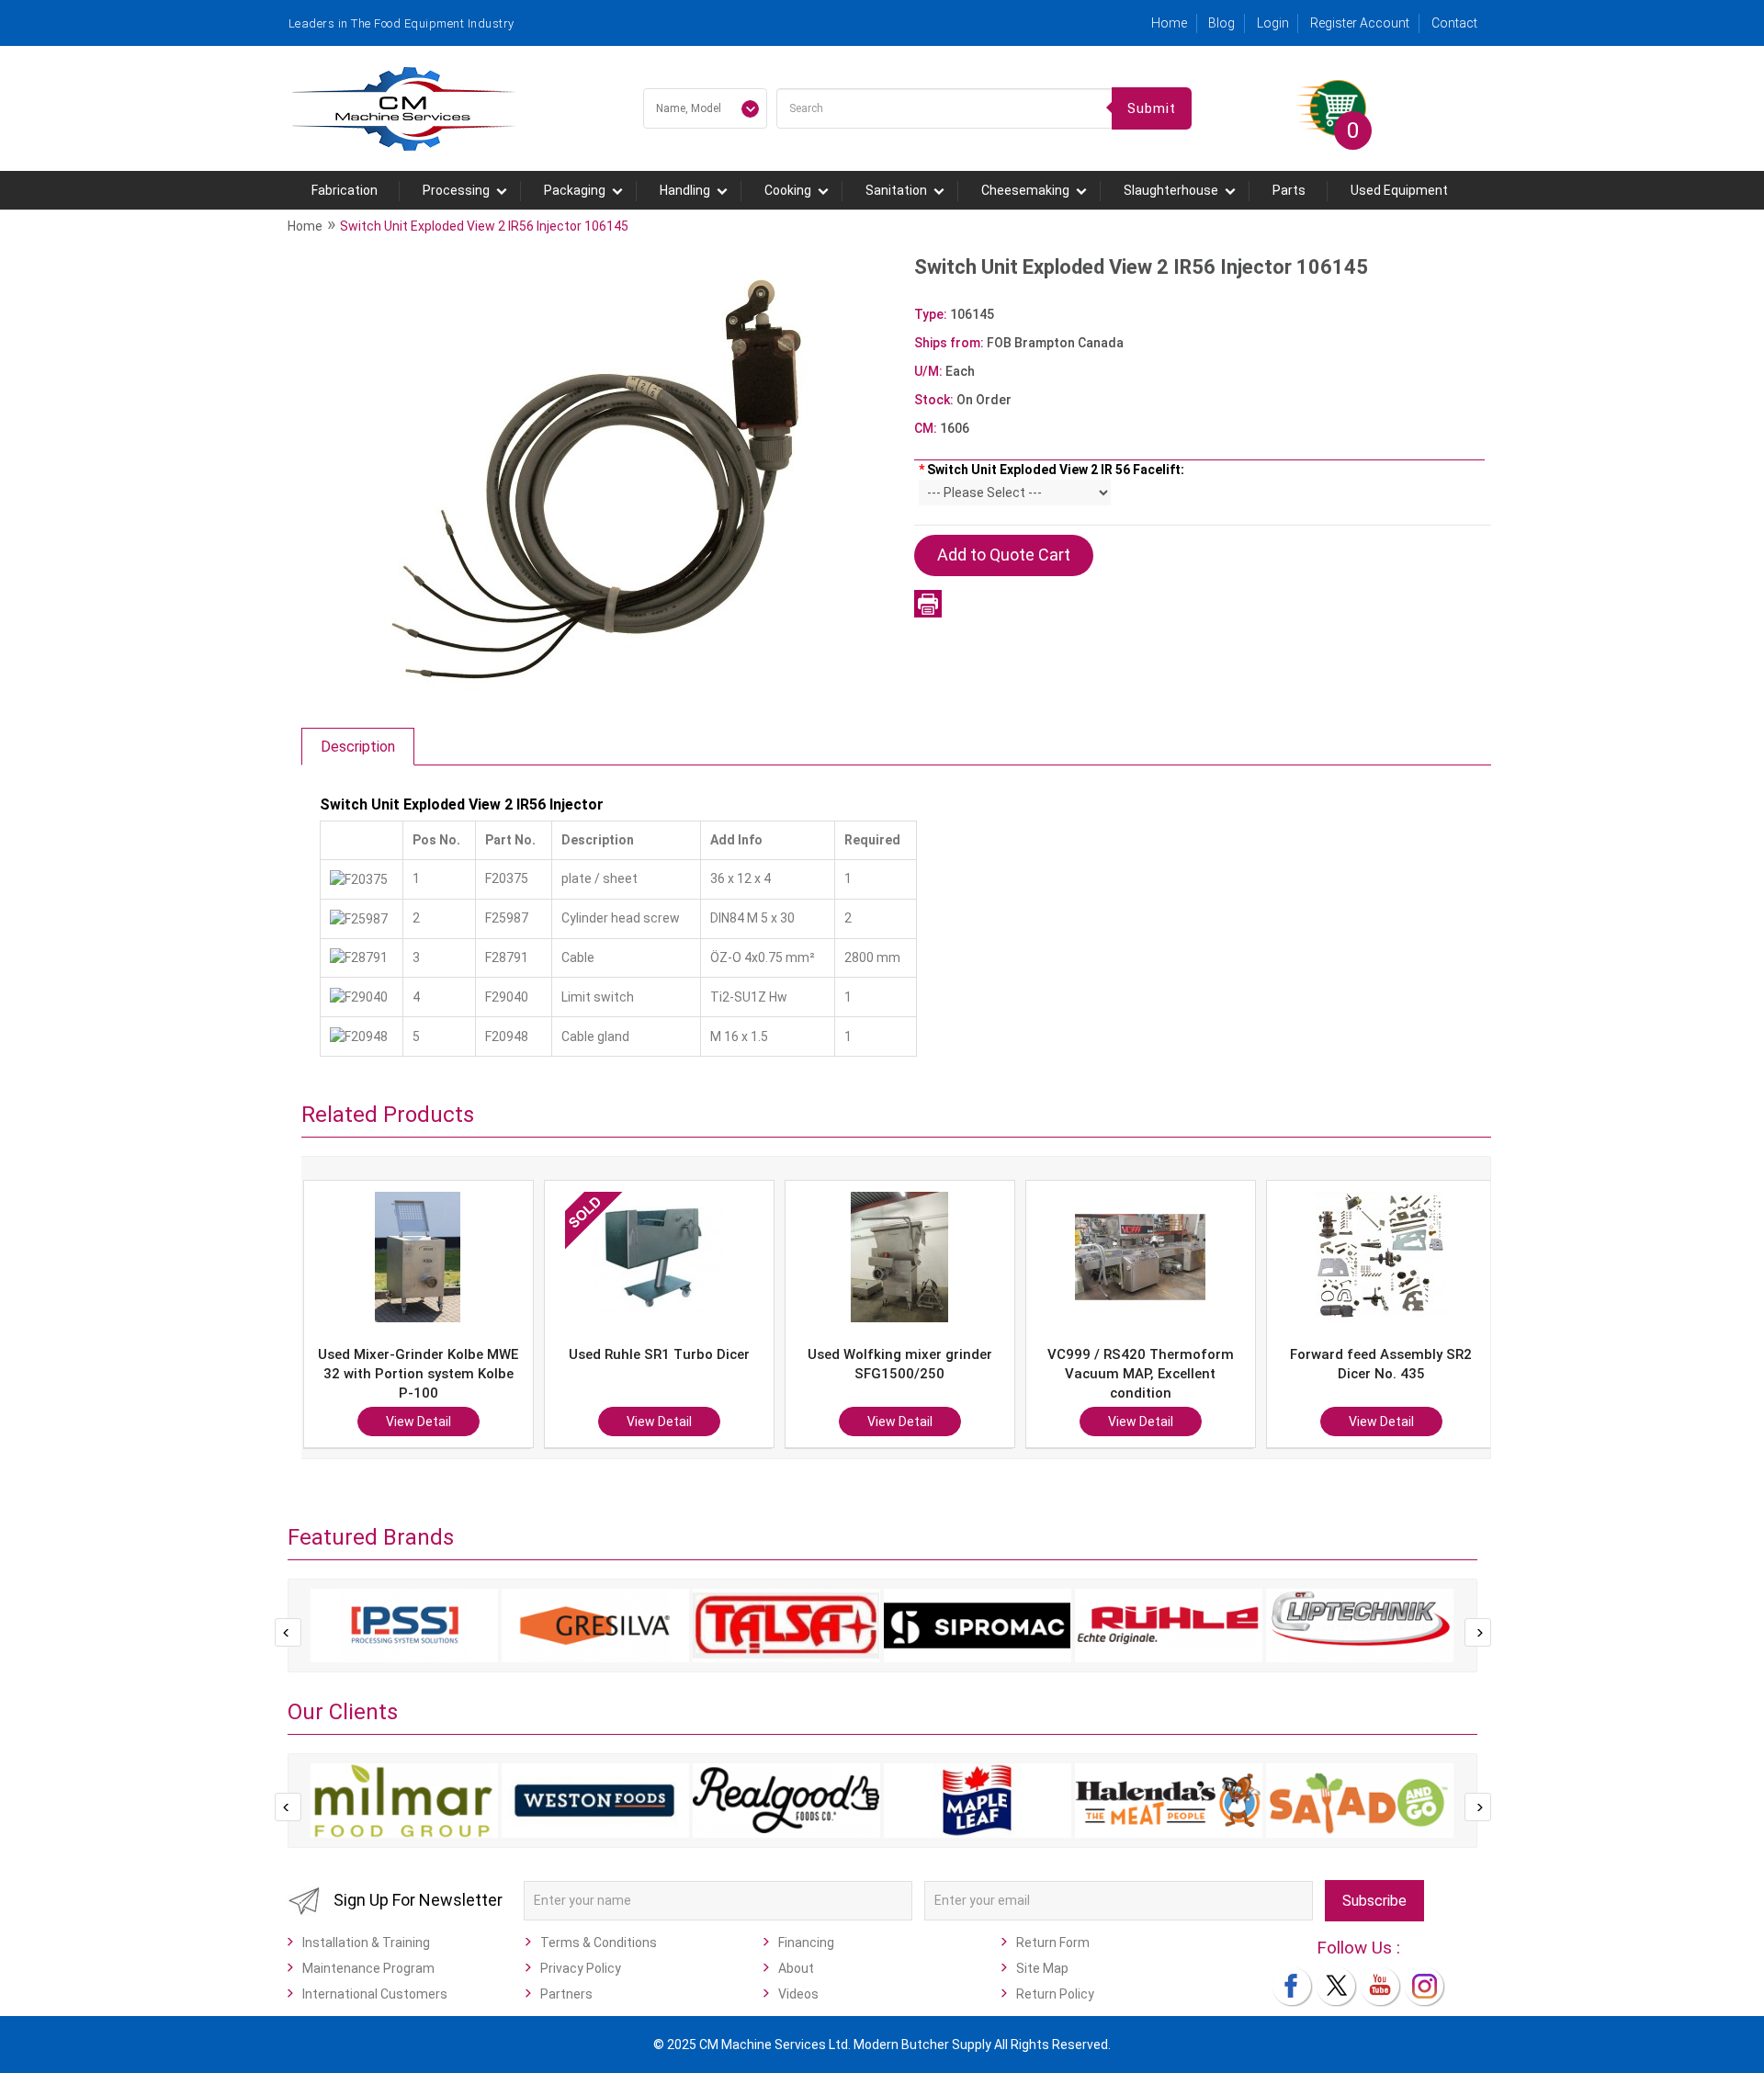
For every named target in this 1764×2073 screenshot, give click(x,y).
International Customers (375, 1994)
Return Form (1053, 1943)
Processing (456, 190)
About (796, 1968)
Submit (1152, 108)
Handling (685, 190)
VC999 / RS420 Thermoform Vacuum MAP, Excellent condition (900, 1374)
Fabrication (345, 190)
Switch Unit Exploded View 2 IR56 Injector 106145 (484, 226)
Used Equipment (1399, 190)
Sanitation (896, 190)
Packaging (575, 190)
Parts (1289, 190)
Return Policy (1055, 1994)
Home (1169, 23)
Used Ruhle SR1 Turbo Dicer (418, 1354)
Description (358, 747)
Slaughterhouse (1171, 190)
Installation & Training (366, 1943)
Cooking (788, 190)
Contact (1454, 23)
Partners (566, 1994)
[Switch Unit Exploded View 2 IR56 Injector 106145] (598, 479)
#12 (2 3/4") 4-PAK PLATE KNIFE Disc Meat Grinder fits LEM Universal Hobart (1381, 1374)
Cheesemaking (1025, 190)
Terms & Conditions (599, 1943)
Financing (806, 1943)
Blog (1221, 23)
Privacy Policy (581, 1968)
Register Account (1360, 23)
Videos (798, 1994)
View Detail (418, 1422)
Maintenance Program (368, 1968)
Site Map (1042, 1968)
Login (1273, 23)
